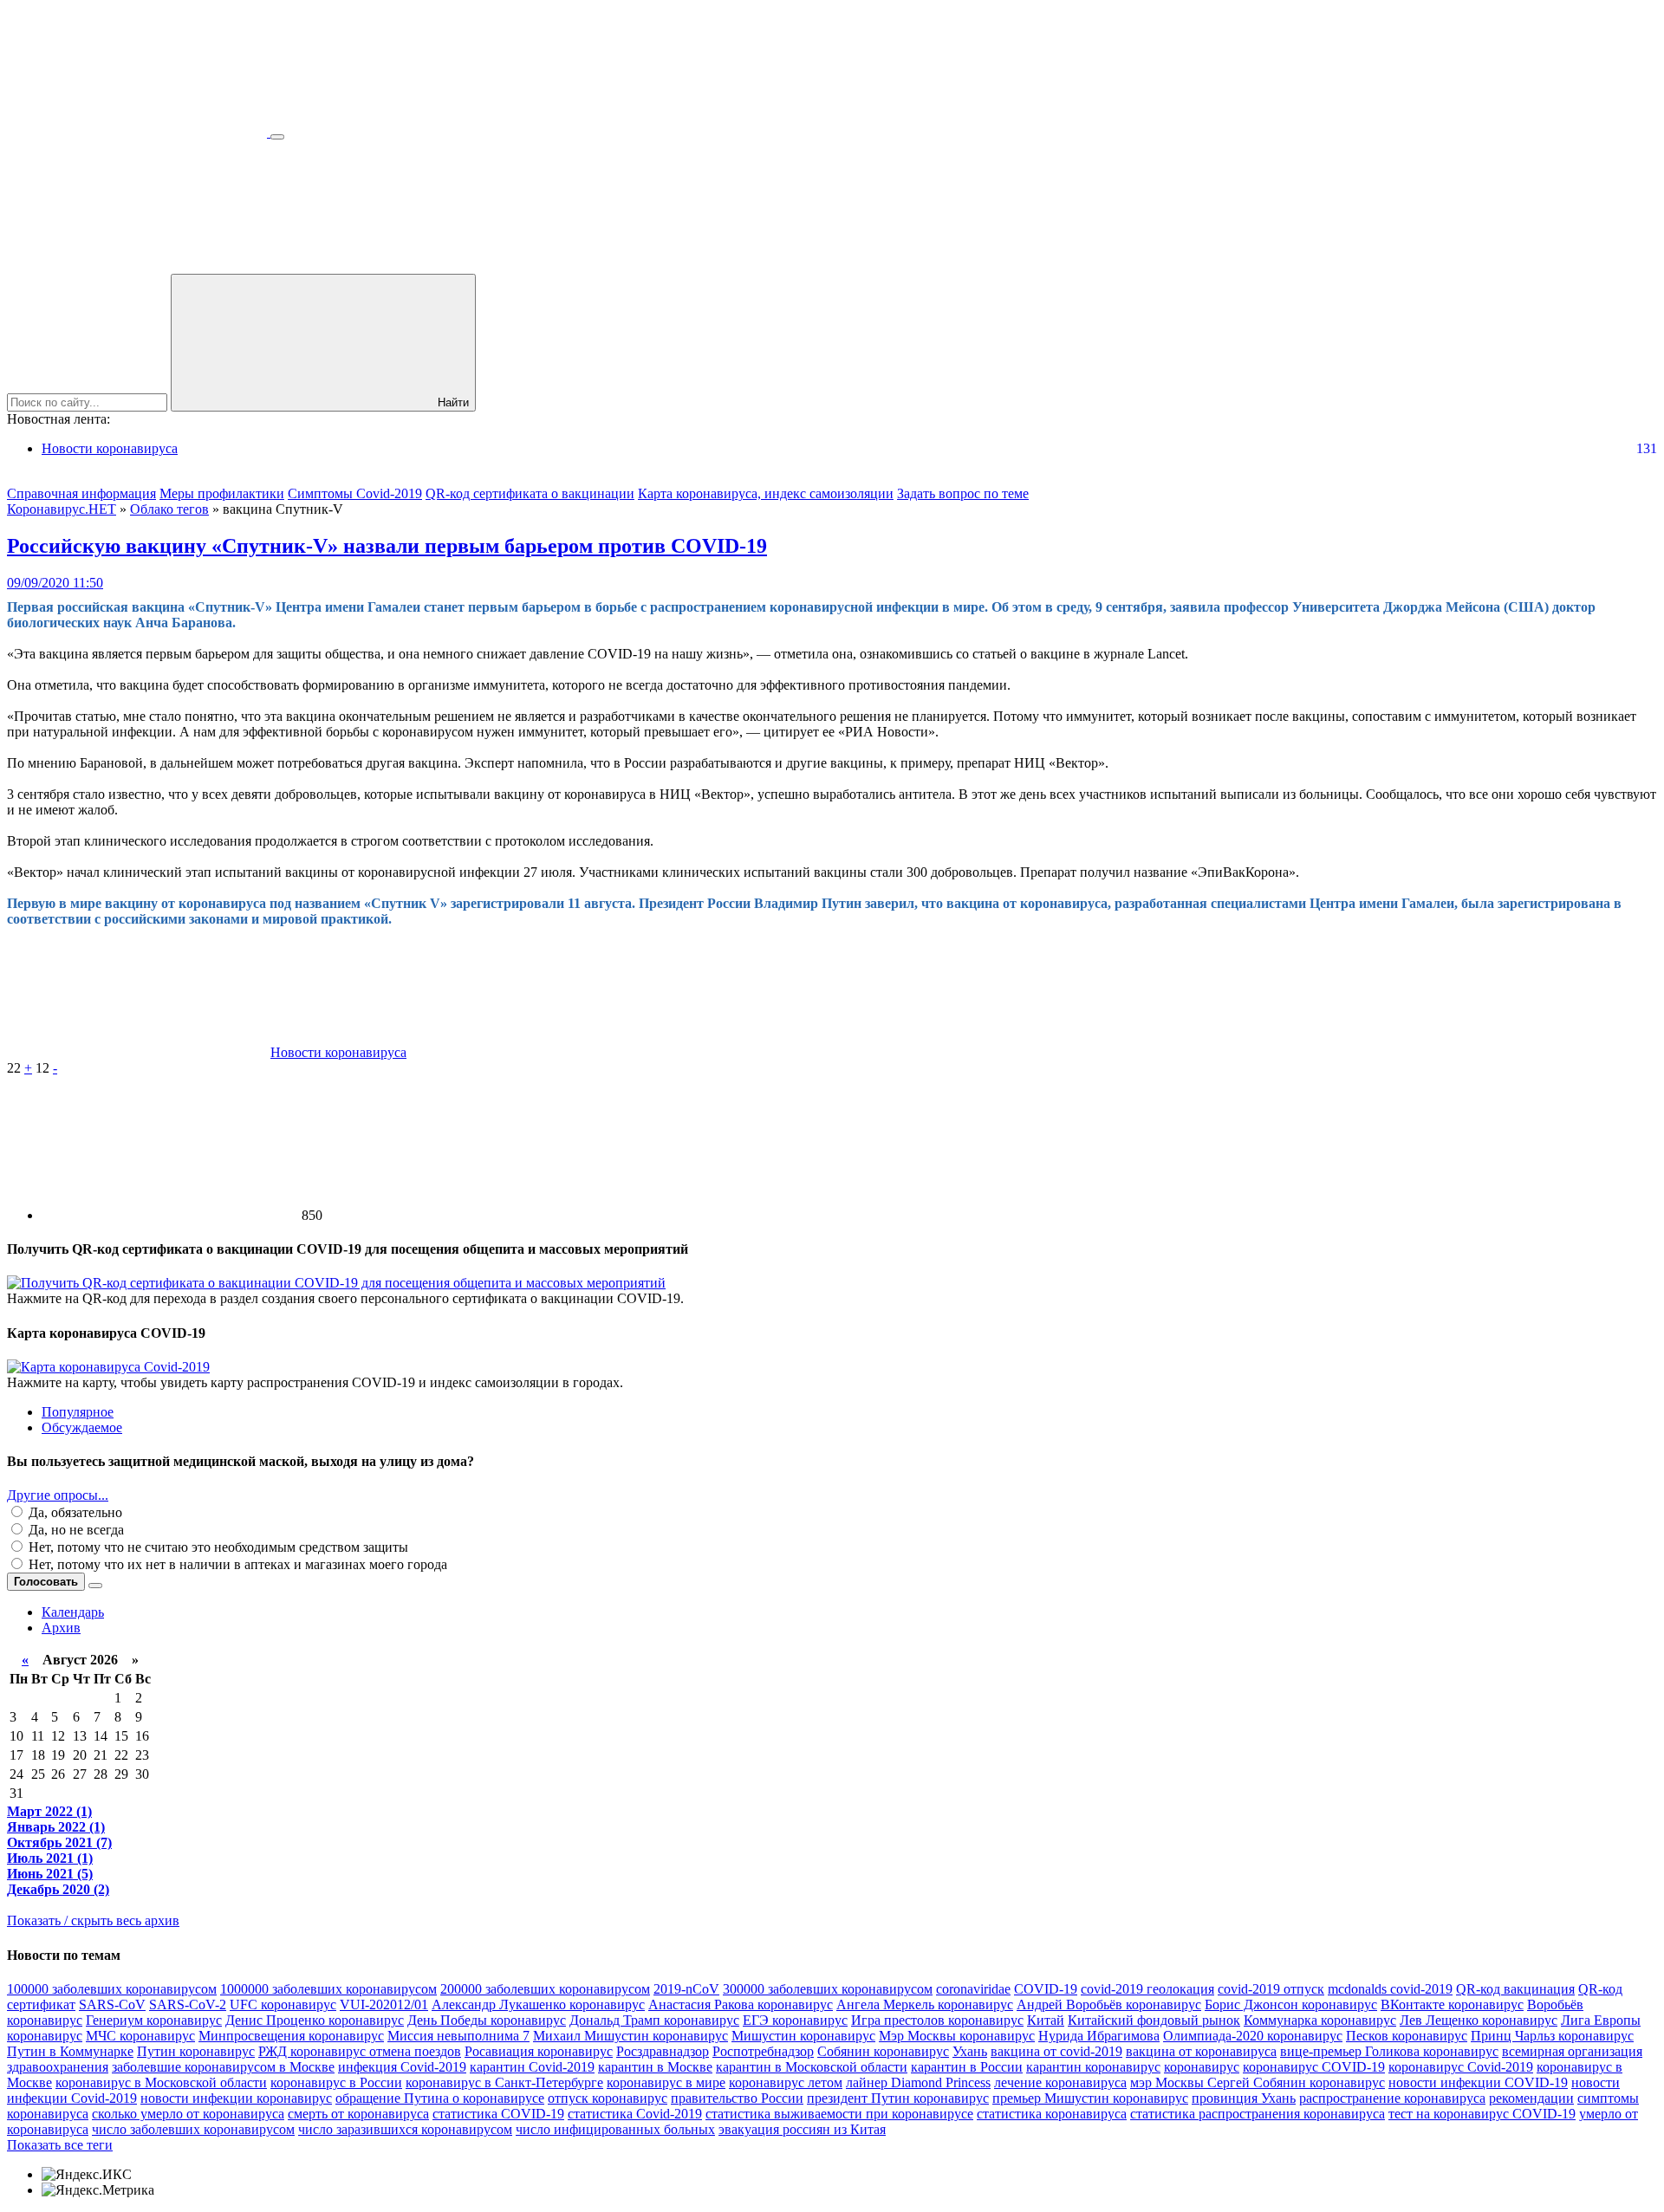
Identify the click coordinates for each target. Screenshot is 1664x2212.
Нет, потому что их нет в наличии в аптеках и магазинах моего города (236, 1564)
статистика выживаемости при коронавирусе (839, 2114)
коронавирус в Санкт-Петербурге (504, 2082)
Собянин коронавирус (883, 2051)
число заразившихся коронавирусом (405, 2129)
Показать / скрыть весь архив (93, 1920)
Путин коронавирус (196, 2051)
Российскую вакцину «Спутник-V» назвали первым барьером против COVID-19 (387, 546)
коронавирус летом (786, 2082)
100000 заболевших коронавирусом (112, 1989)
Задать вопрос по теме (963, 493)
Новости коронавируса (110, 448)
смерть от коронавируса (358, 2114)
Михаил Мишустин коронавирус (630, 2036)
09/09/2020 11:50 (55, 583)
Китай (1046, 2020)
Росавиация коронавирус (539, 2051)
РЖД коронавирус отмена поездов (360, 2051)
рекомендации (1531, 2098)
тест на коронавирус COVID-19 (1482, 2114)
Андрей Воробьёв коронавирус (1109, 2004)
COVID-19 (1046, 1989)
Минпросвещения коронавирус (291, 2036)
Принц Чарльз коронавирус (1552, 2036)
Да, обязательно (74, 1512)
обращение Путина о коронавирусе (440, 2098)
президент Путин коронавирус (898, 2098)
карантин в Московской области (812, 2067)
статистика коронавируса (1052, 2114)
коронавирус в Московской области (161, 2082)
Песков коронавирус (1407, 2036)
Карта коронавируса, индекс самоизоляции (766, 493)
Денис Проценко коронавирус (315, 2020)
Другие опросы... (58, 1495)
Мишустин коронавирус (803, 2036)
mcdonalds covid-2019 (1390, 1989)
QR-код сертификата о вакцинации (530, 493)
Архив (61, 1628)
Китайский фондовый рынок (1154, 2020)
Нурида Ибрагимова (1099, 2036)
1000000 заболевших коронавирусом (328, 1989)
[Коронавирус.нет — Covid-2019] (139, 132)
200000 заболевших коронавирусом (545, 1989)
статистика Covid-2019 (635, 2114)
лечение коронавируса (1060, 2082)
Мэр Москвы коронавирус (957, 2036)
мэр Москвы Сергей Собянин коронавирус (1258, 2082)
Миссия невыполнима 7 (458, 2036)
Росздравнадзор (663, 2051)
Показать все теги (60, 2145)
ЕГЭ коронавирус (795, 2020)
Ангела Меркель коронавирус (925, 2004)
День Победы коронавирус (487, 2020)
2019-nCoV (686, 1989)
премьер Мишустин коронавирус (1090, 2098)
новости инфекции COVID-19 (1478, 2082)
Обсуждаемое (82, 1427)
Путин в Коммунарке (70, 2051)
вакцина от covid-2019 (1056, 2051)
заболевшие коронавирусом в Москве (223, 2067)
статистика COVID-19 (498, 2114)
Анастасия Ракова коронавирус (741, 2004)
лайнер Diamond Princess (918, 2082)
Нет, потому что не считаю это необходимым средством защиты (217, 1547)
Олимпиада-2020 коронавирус (1253, 2036)
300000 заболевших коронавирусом (828, 1989)
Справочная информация (81, 493)
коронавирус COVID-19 (1314, 2067)
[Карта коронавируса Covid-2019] (108, 1367)
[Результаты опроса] (95, 1586)
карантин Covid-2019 (532, 2067)
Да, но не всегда (75, 1530)
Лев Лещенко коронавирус (1479, 2020)
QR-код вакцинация (1515, 1989)
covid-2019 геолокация (1147, 1989)
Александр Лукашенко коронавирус (538, 2004)
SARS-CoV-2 (188, 2004)
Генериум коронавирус (154, 2020)
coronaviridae (973, 1989)
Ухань (970, 2051)
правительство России (737, 2098)
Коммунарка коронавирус (1320, 2020)
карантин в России (967, 2067)
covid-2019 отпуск (1271, 1989)
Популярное (78, 1412)
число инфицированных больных (615, 2129)
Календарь (73, 1612)
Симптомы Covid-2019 (355, 493)
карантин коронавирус (1093, 2067)
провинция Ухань (1244, 2098)
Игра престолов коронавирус (937, 2020)
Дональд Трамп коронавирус (654, 2020)
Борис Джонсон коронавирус (1291, 2004)
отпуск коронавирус (608, 2098)
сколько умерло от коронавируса (188, 2114)
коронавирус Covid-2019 (1461, 2067)
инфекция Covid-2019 (402, 2067)
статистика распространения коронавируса (1258, 2114)
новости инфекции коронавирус (236, 2098)
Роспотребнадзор (763, 2051)
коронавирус (1202, 2067)
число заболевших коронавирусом (193, 2129)
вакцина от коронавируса (1201, 2051)
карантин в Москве (655, 2067)
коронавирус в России (336, 2082)
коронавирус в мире (666, 2082)
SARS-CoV (112, 2004)
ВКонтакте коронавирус (1452, 2004)
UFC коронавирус (283, 2004)
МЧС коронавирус (140, 2036)
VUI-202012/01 (384, 2004)
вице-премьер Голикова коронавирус (1389, 2051)
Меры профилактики (222, 493)
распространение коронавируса (1392, 2098)
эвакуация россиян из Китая (802, 2129)
